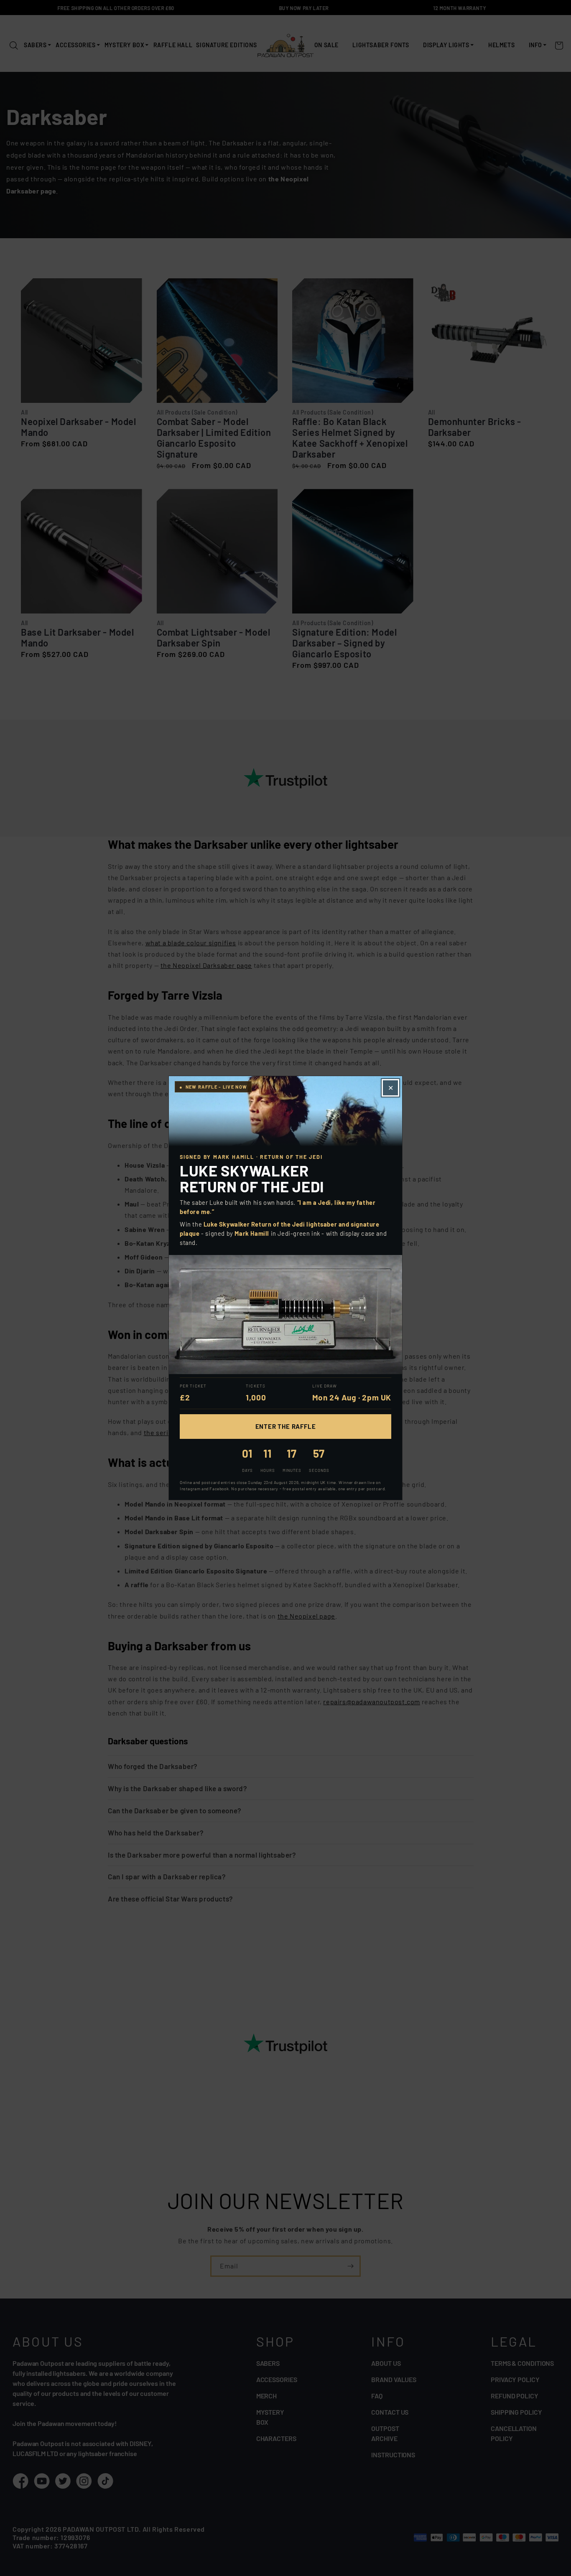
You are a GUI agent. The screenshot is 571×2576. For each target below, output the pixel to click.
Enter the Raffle (286, 1426)
